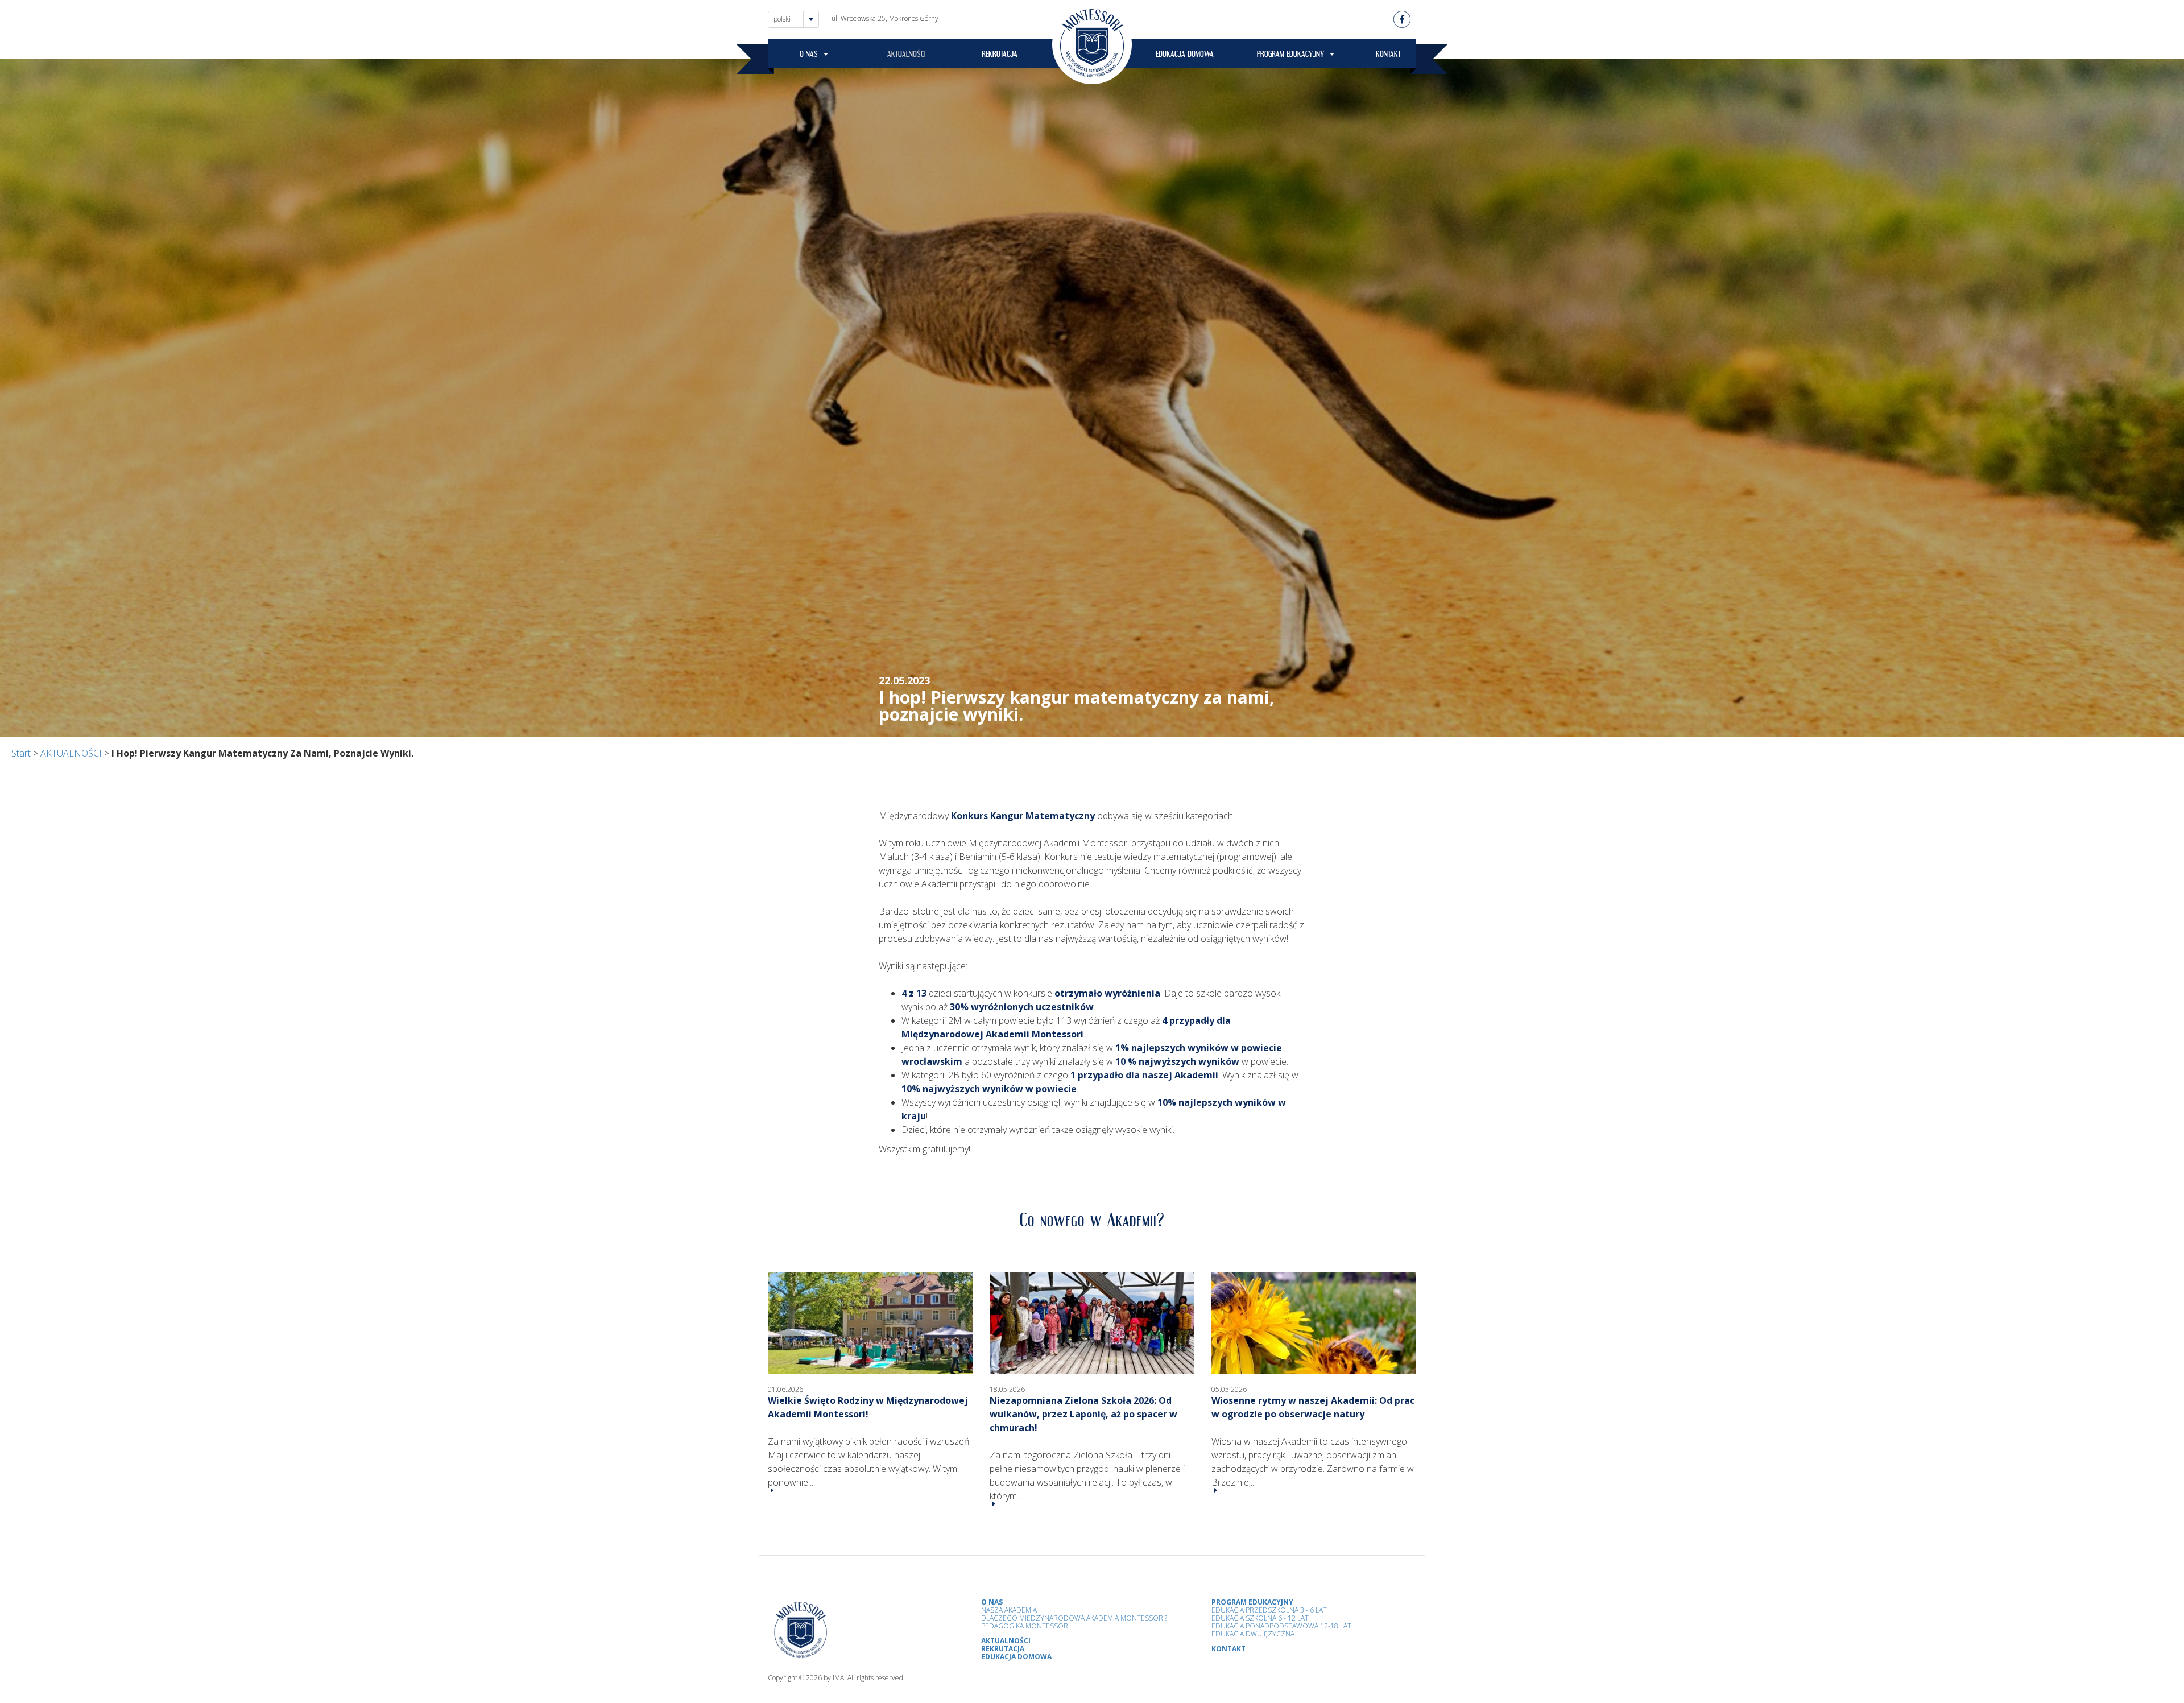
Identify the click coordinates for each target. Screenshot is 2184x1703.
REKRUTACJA (1000, 56)
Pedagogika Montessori (1025, 1626)
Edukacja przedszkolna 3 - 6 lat (1269, 1610)
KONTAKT (1388, 56)
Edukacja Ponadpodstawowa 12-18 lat (1281, 1626)
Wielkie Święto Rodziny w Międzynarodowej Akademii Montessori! (868, 1407)
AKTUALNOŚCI (907, 56)
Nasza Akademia (1009, 1610)
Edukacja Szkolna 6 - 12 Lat (1260, 1618)
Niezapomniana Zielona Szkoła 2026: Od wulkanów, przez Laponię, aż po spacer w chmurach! (1083, 1414)
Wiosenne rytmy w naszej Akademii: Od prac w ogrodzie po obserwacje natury (1313, 1407)
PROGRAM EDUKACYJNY (1290, 56)
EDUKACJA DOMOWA (1185, 56)
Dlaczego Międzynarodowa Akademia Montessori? (1074, 1618)
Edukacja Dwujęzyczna (1253, 1634)
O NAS (809, 56)
